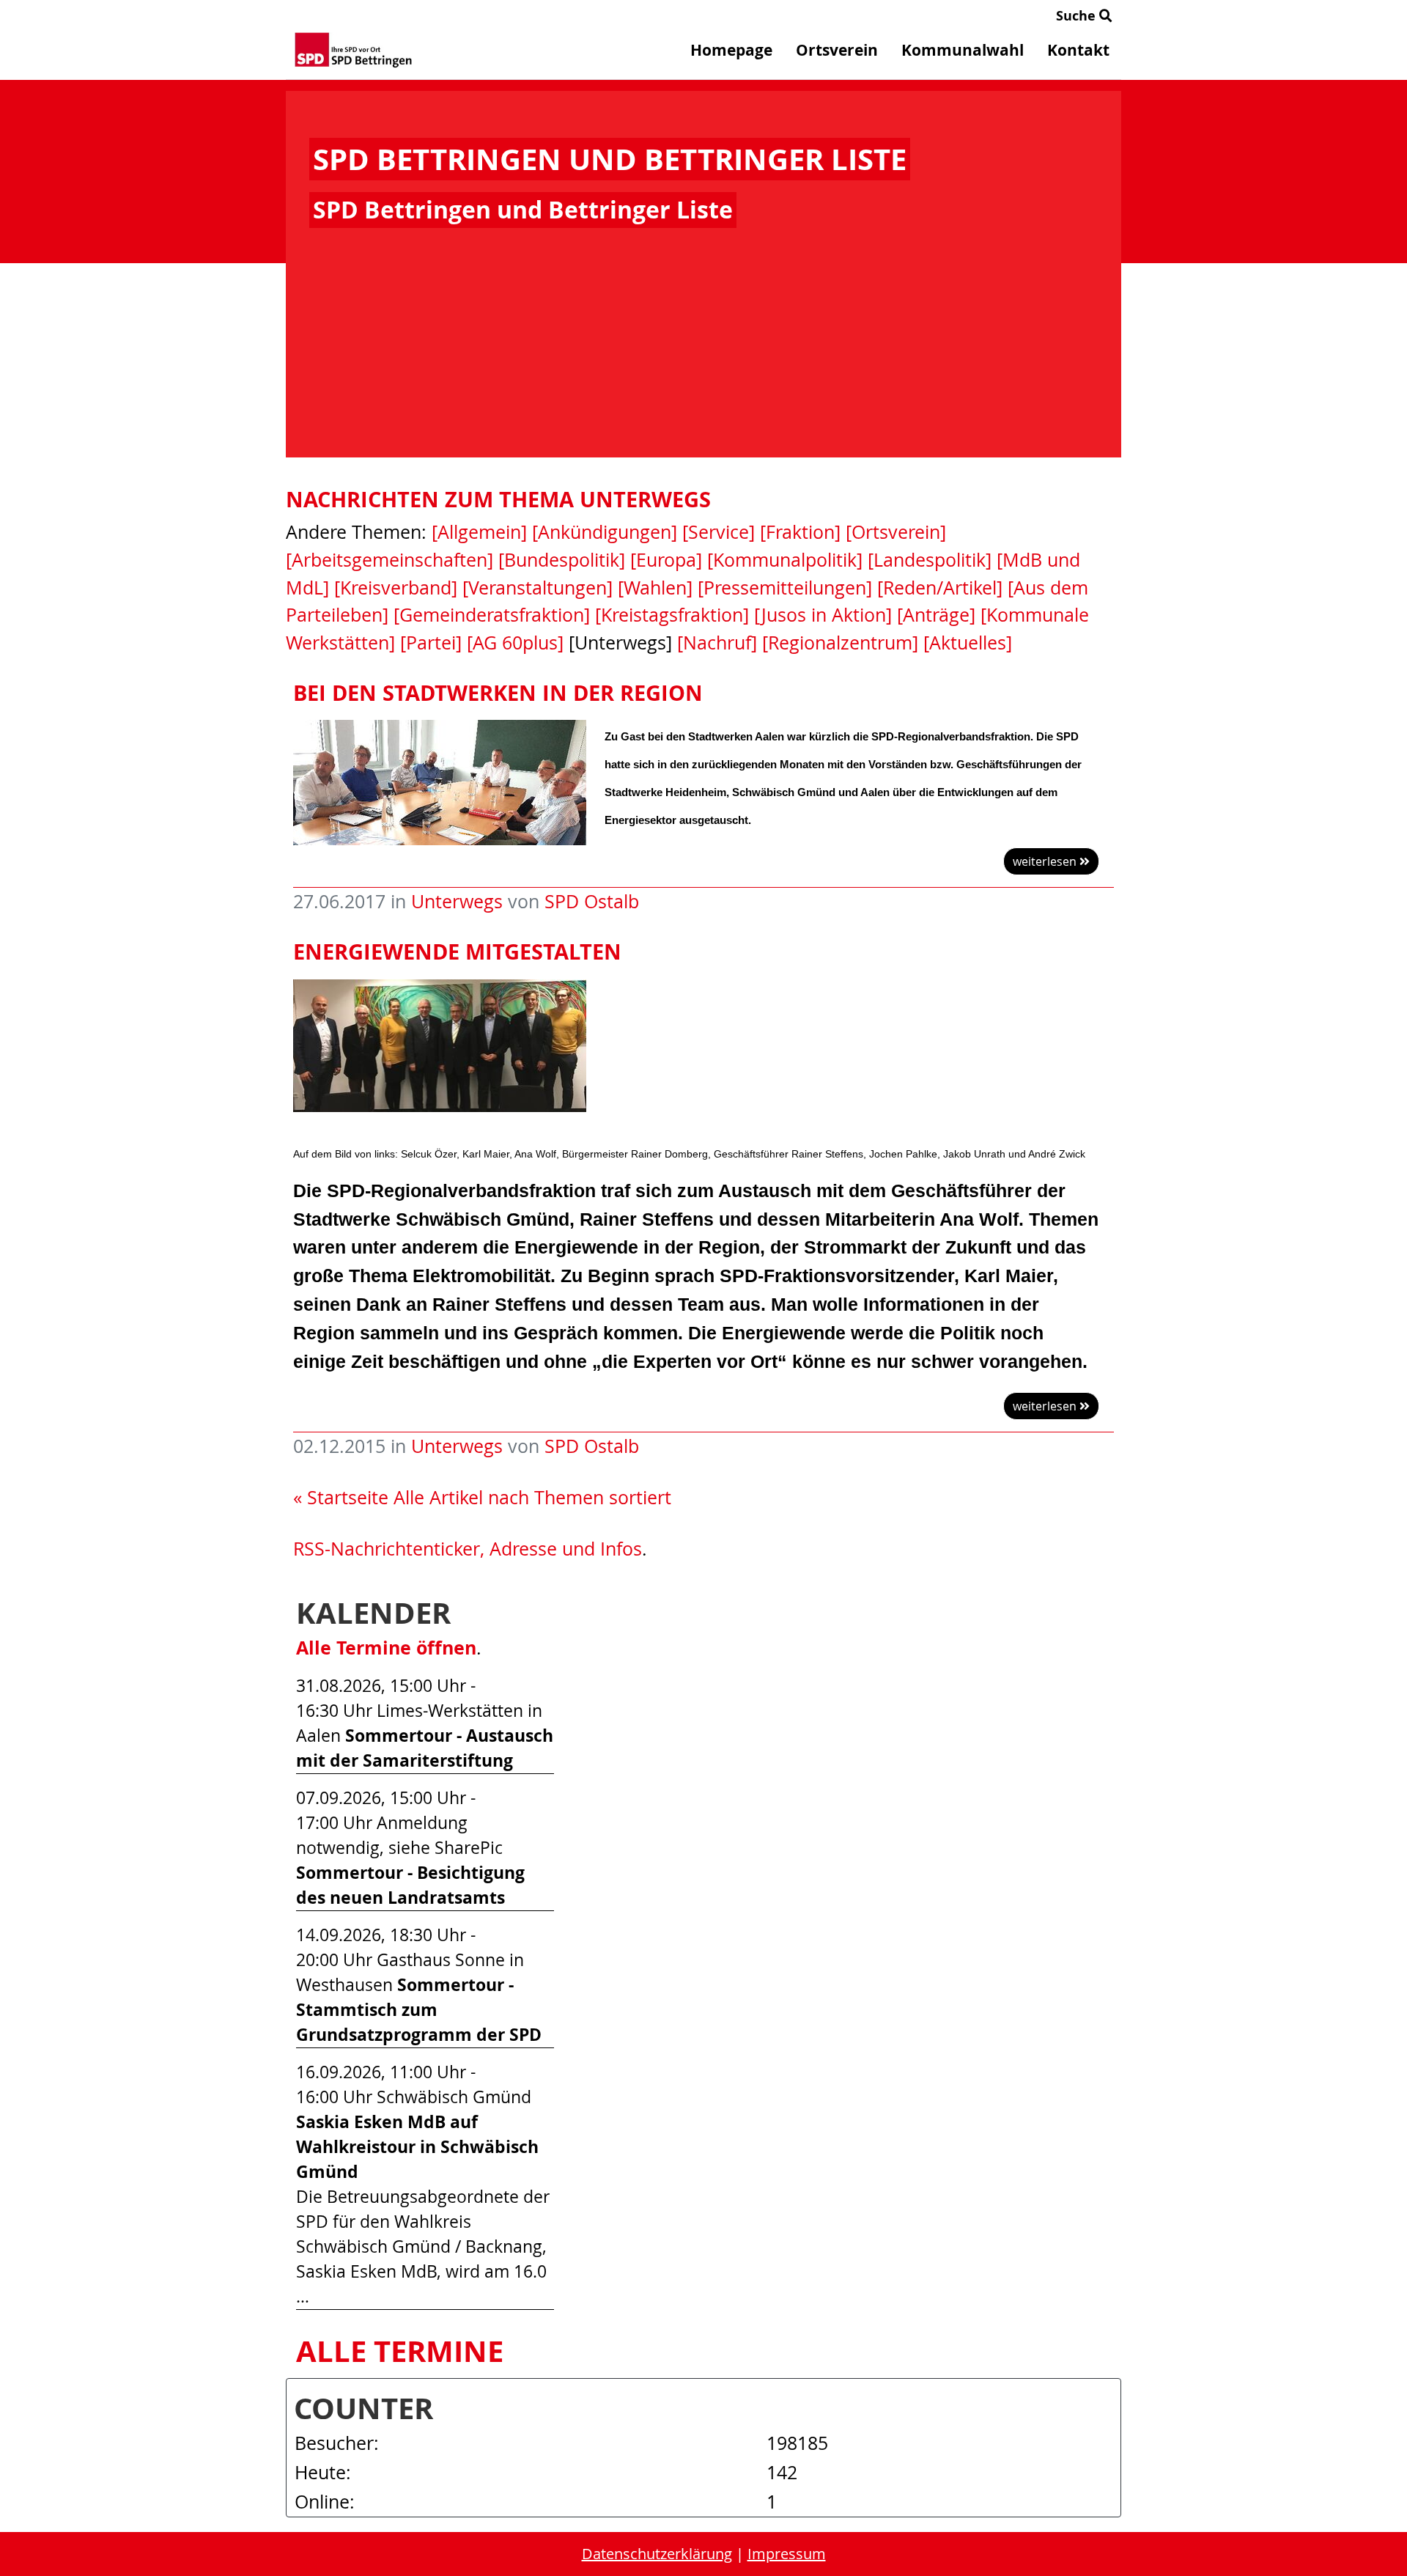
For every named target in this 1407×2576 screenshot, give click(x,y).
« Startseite (341, 1497)
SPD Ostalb (592, 901)
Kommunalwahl (963, 50)
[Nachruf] (717, 643)
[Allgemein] (479, 532)
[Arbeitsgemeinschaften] (389, 560)
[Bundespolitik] (562, 560)
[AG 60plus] (515, 643)
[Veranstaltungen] (538, 588)
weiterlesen (1046, 861)
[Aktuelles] (968, 643)
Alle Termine (400, 2351)
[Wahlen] (655, 588)
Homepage (731, 50)
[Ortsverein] (896, 532)
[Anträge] (936, 615)
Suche (1078, 16)
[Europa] (666, 560)
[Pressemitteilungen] (785, 588)
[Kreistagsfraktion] (672, 615)
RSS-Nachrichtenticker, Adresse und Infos (468, 1549)
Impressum (787, 2554)
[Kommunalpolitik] (785, 560)
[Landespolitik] (930, 560)
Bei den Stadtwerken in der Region (498, 693)
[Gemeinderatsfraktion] (492, 615)
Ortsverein (837, 50)
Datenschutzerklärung (657, 2554)
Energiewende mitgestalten (457, 952)
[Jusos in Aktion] (823, 615)
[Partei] (431, 643)
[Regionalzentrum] (840, 643)
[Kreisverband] (396, 588)
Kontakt (1078, 50)
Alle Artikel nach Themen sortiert (532, 1497)
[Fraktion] (800, 532)
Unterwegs (457, 901)
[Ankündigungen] (605, 532)
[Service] (719, 532)
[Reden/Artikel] (940, 588)
